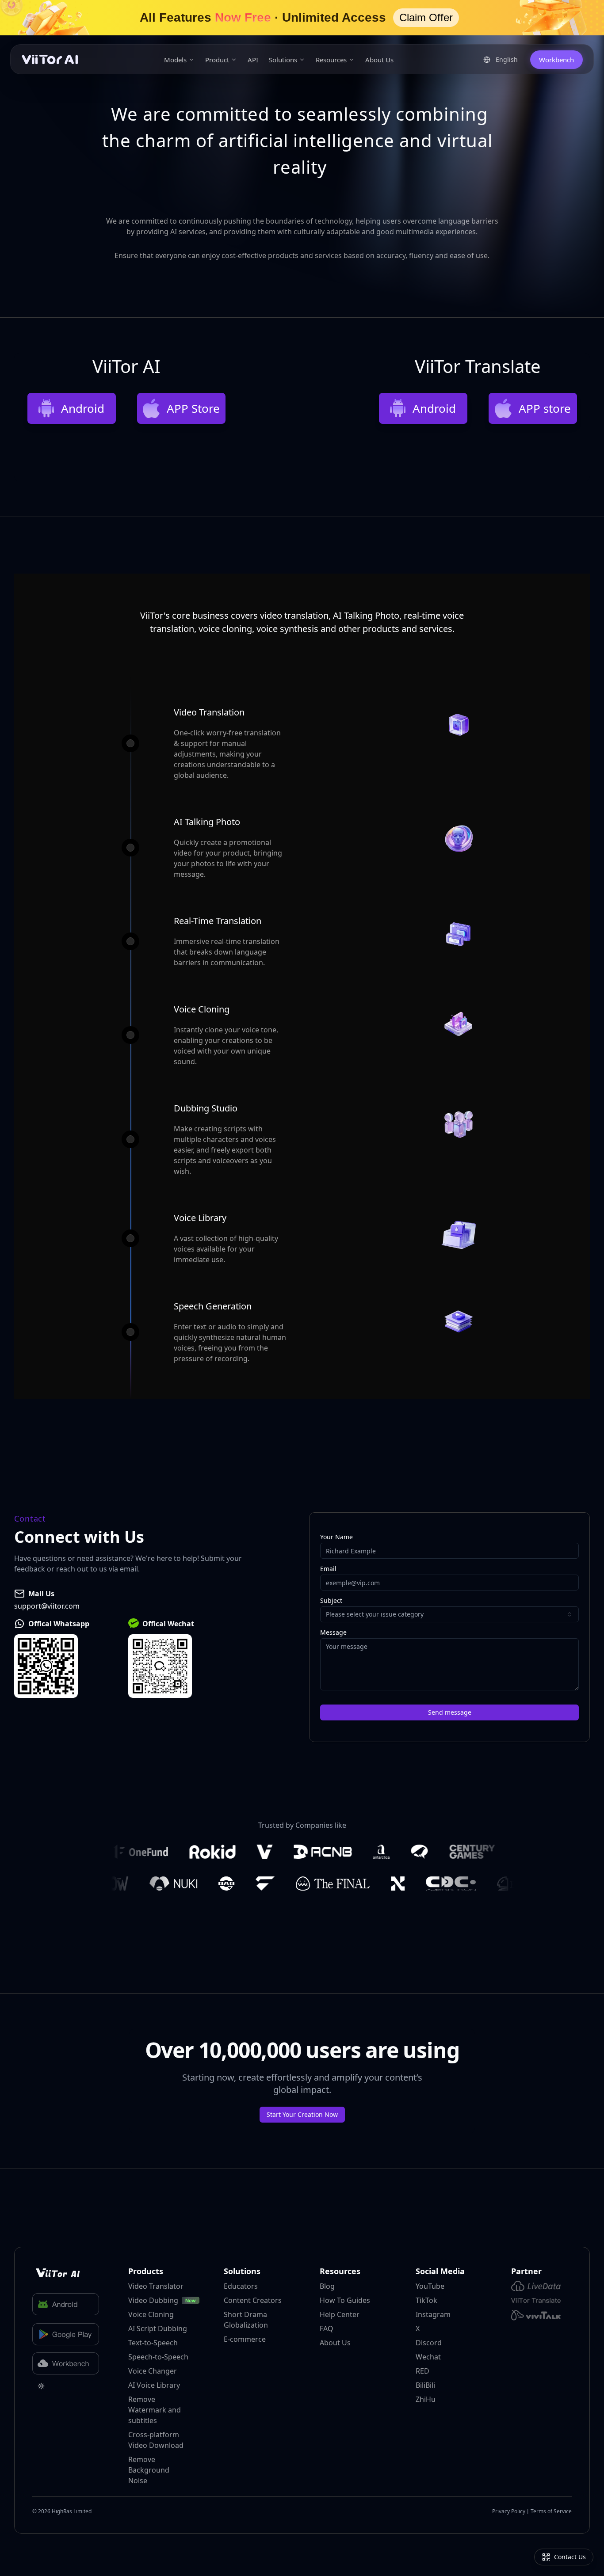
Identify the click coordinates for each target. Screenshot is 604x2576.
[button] (302, 18)
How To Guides (345, 2300)
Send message (450, 1712)
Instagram (433, 2314)
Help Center (340, 2314)
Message (333, 1632)
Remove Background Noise (149, 2470)
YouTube (430, 2286)
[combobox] (449, 1614)
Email (328, 1569)
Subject (331, 1601)
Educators (241, 2286)
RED (422, 2371)
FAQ (327, 2329)
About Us (379, 60)
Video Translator (156, 2286)
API (253, 60)
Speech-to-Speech (158, 2357)
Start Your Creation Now (302, 2114)
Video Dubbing (153, 2300)
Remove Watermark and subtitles (155, 2410)
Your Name (336, 1537)
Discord (429, 2343)
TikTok (426, 2300)
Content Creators (253, 2300)
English (510, 61)
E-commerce (245, 2339)
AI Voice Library (154, 2385)
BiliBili (425, 2385)
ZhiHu (426, 2399)
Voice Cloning (151, 2314)
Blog (327, 2286)
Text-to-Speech (153, 2343)
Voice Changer (153, 2371)
